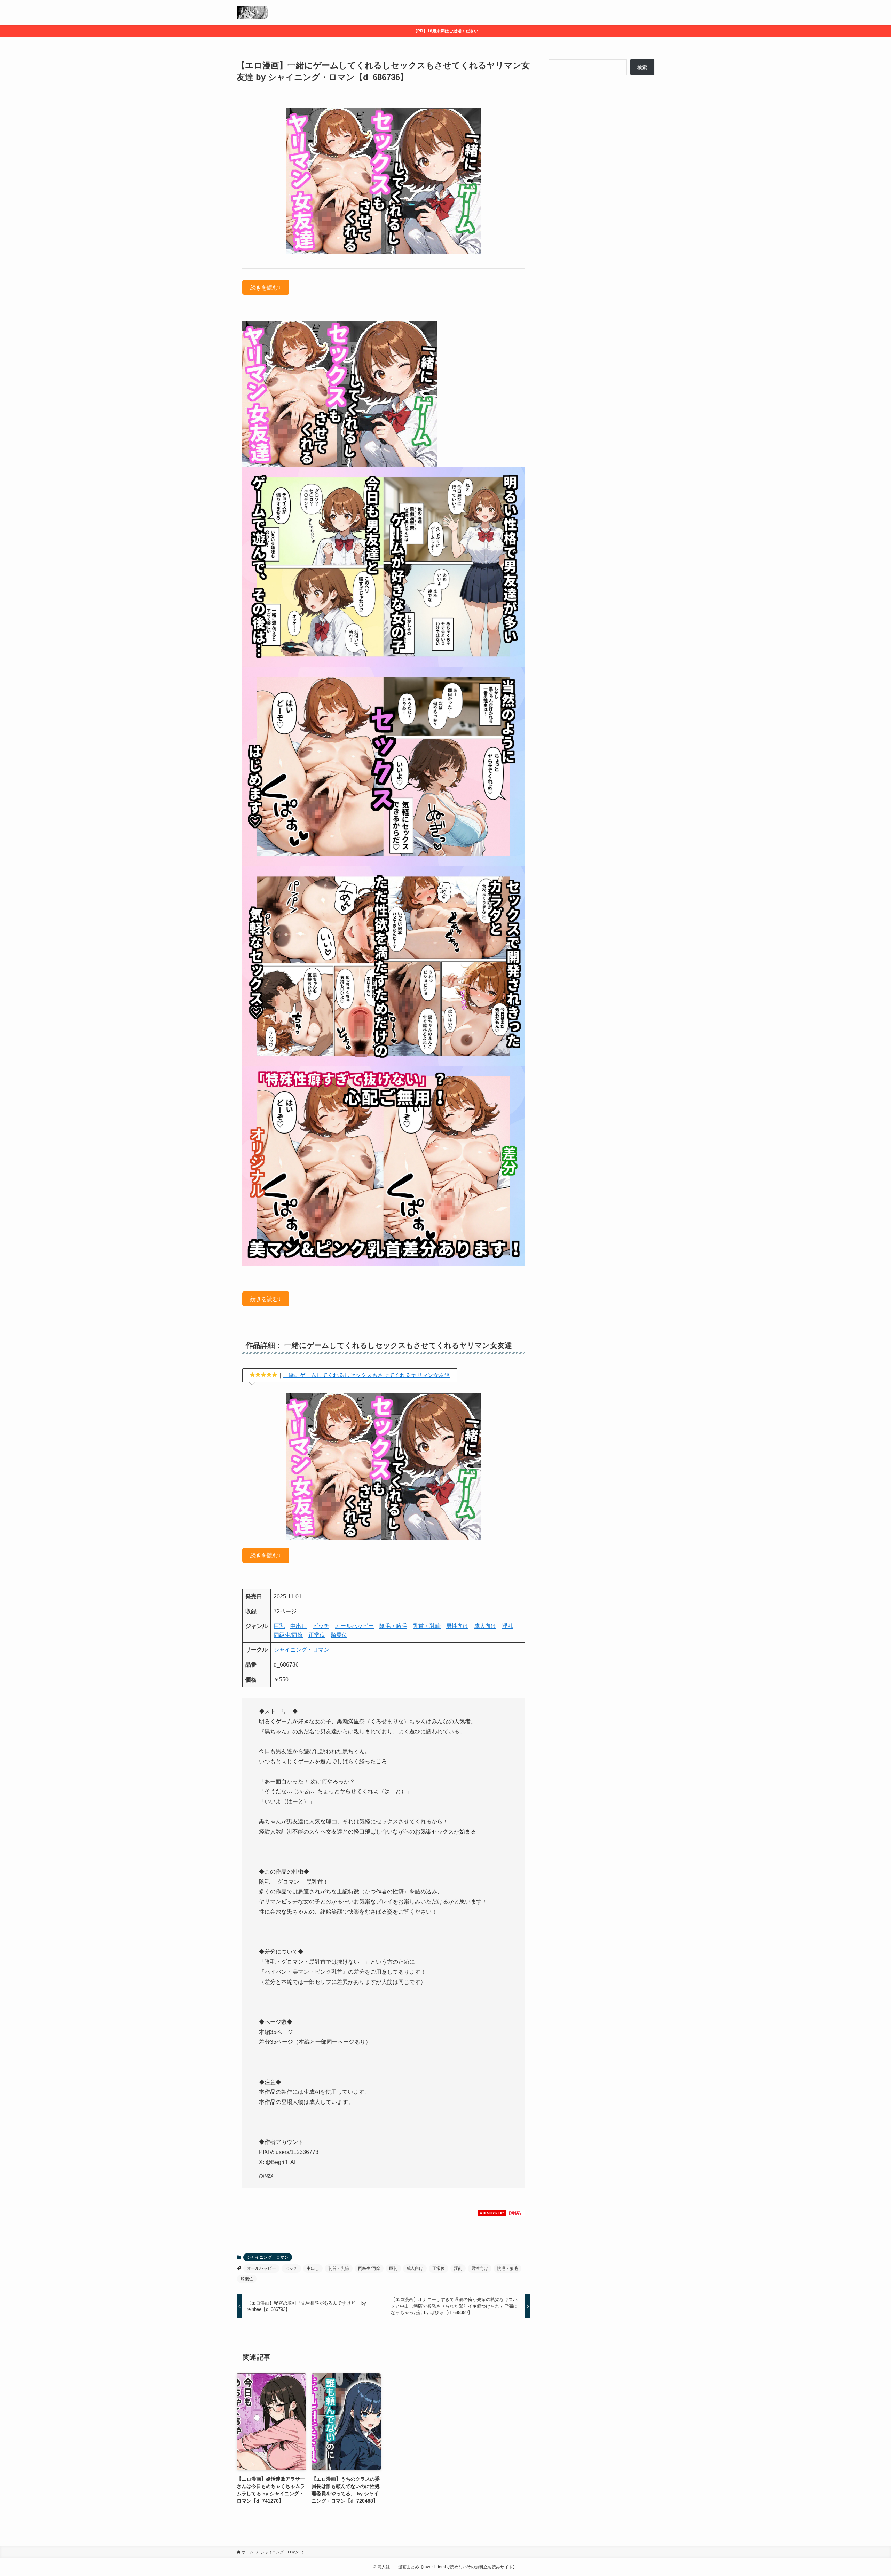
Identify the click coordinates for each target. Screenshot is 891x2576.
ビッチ (321, 1626)
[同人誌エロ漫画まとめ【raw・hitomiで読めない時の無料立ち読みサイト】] (253, 13)
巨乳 (279, 1626)
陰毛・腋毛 (393, 1626)
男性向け (457, 1626)
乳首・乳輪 (427, 1626)
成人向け (485, 1626)
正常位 (317, 1635)
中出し (299, 1626)
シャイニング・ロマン (301, 1650)
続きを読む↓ (266, 287)
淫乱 (507, 1626)
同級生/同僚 (288, 1635)
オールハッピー (354, 1626)
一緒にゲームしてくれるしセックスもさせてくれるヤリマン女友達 (366, 1375)
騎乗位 (339, 1635)
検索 (642, 67)
